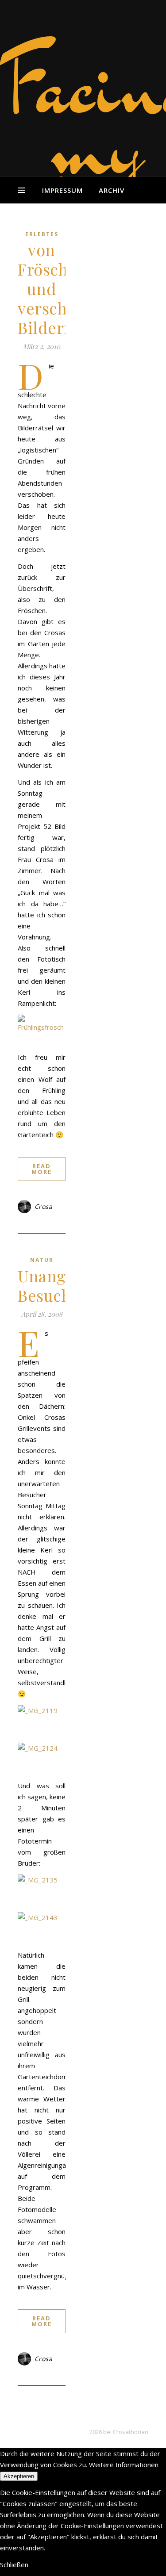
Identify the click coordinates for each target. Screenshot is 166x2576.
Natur (42, 1260)
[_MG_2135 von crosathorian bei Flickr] (42, 1890)
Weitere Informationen (124, 2465)
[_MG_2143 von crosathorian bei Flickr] (42, 1928)
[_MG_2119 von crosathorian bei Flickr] (42, 1721)
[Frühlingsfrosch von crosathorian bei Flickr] (42, 1031)
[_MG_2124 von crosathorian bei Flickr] (42, 1759)
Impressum (62, 190)
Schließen (14, 2564)
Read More (42, 1169)
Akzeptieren (19, 2476)
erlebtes (42, 234)
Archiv (112, 190)
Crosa (44, 1206)
